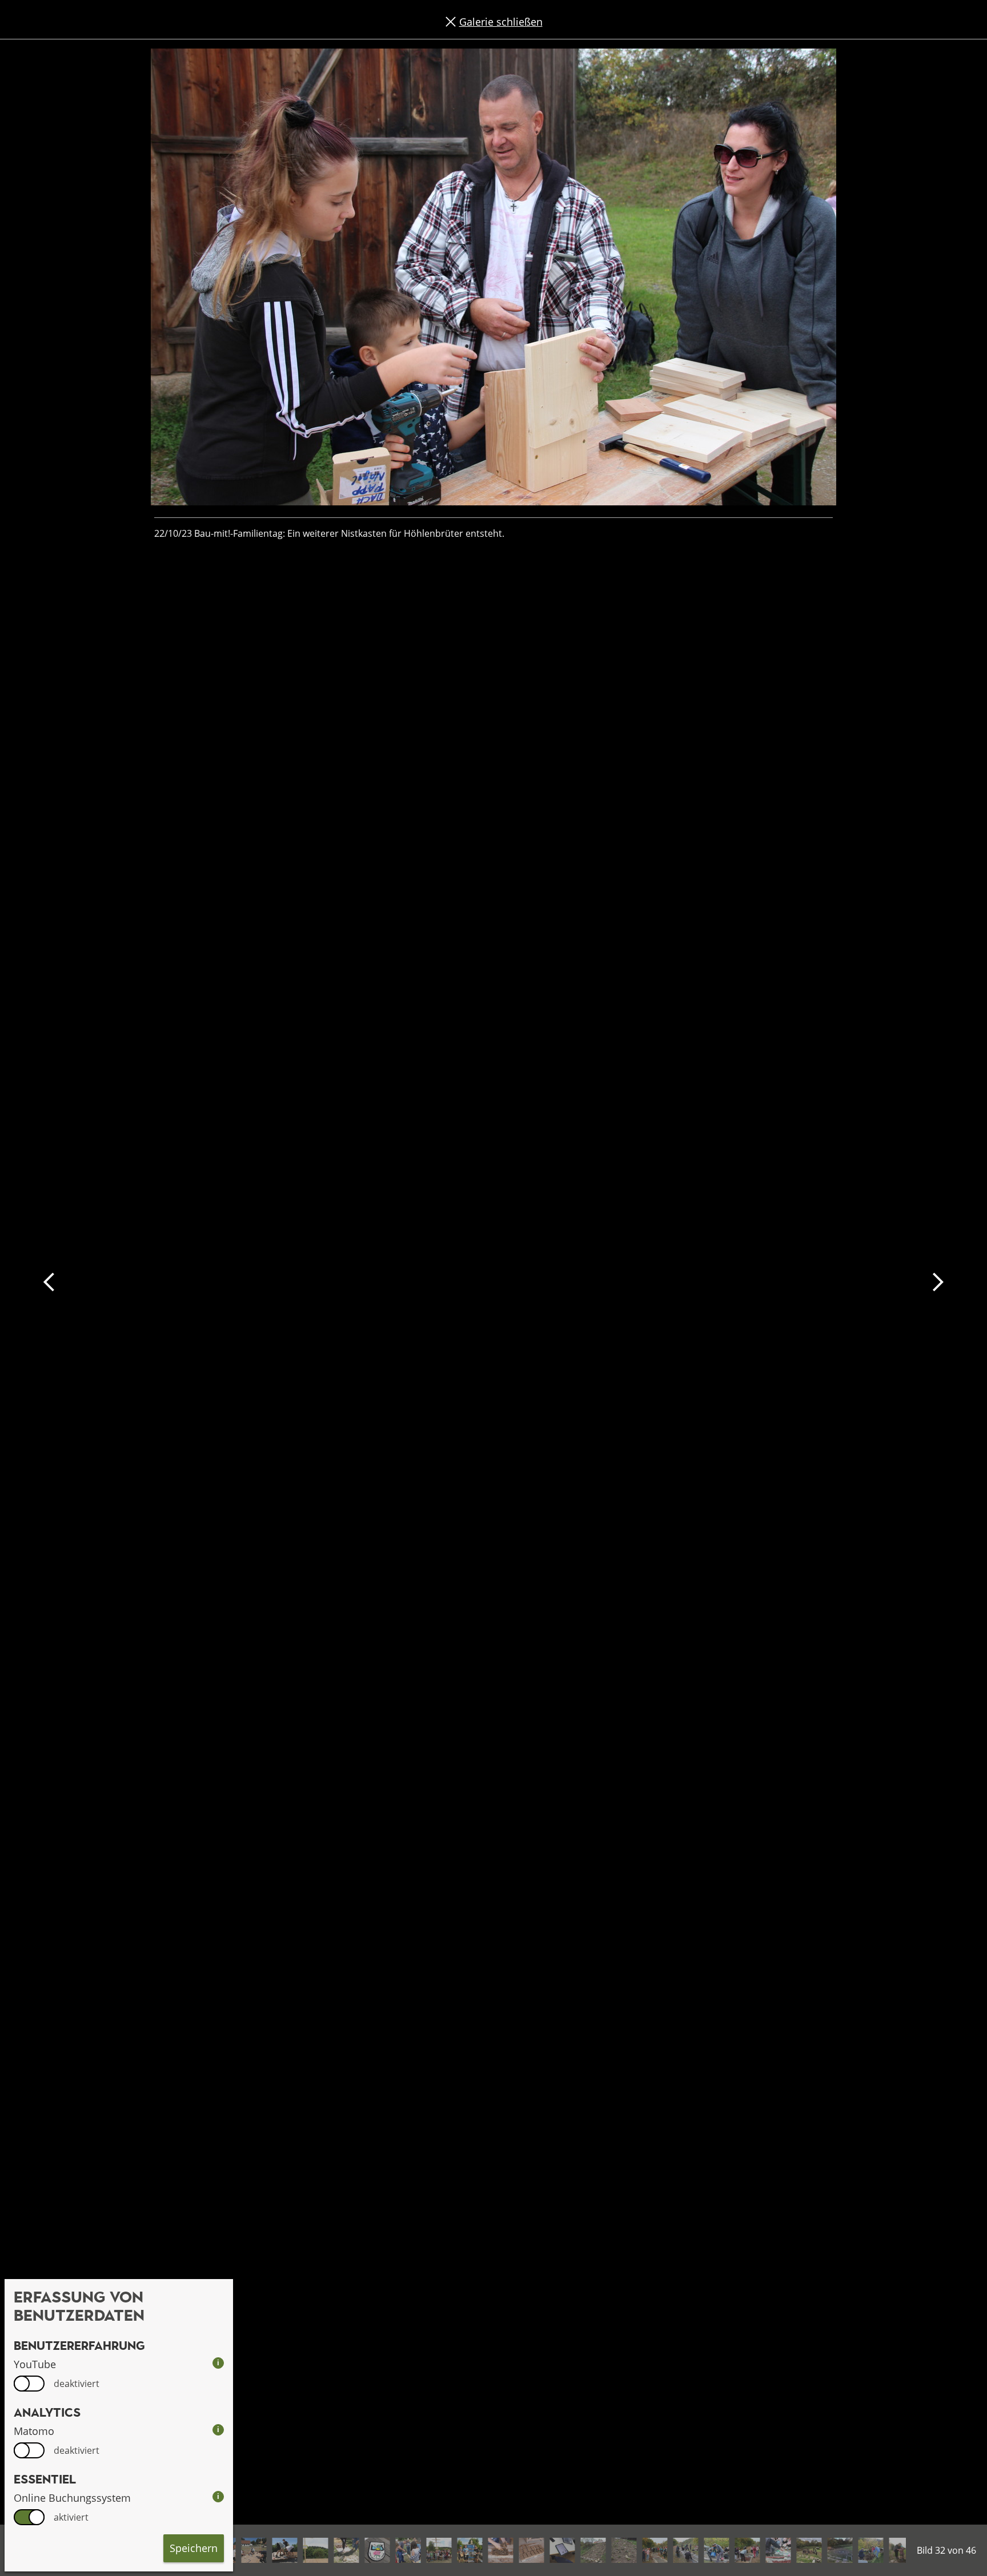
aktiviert (71, 2517)
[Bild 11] (377, 2550)
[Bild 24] (778, 2550)
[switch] (29, 2384)
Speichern (194, 2548)
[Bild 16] (531, 2550)
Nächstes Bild (938, 1282)
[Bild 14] (470, 2550)
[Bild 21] (685, 2550)
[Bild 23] (747, 2550)
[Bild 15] (500, 2550)
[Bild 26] (840, 2550)
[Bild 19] (624, 2550)
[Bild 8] (284, 2550)
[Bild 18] (593, 2550)
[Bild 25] (809, 2550)
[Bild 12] (408, 2550)
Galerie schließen (501, 22)
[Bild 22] (716, 2550)
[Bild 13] (439, 2550)
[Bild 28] (901, 2550)
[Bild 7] (254, 2550)
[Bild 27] (870, 2550)
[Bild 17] (562, 2550)
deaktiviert (77, 2384)
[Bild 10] (346, 2550)
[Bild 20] (655, 2550)
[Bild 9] (315, 2550)
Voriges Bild (49, 1282)
